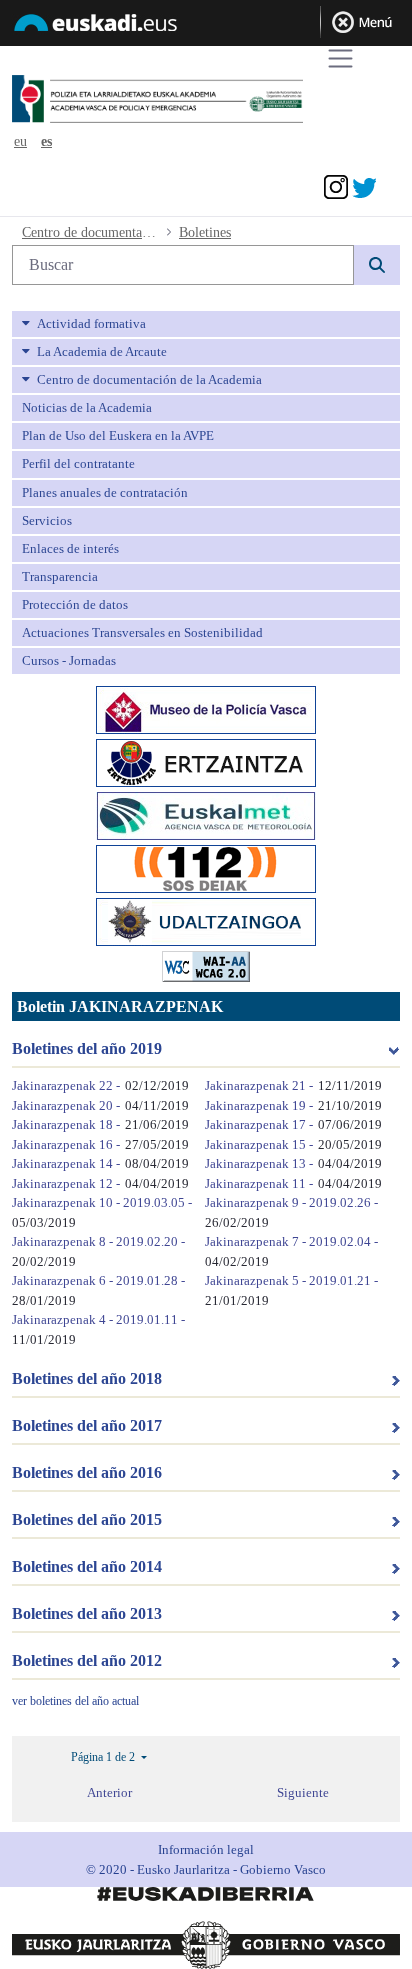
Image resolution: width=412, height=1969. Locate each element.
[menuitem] (206, 324)
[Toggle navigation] (340, 58)
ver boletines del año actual (75, 1701)
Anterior (109, 1792)
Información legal (206, 1849)
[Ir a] (194, 100)
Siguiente (303, 1792)
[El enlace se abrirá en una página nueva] (206, 708)
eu (20, 141)
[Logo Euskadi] (206, 26)
